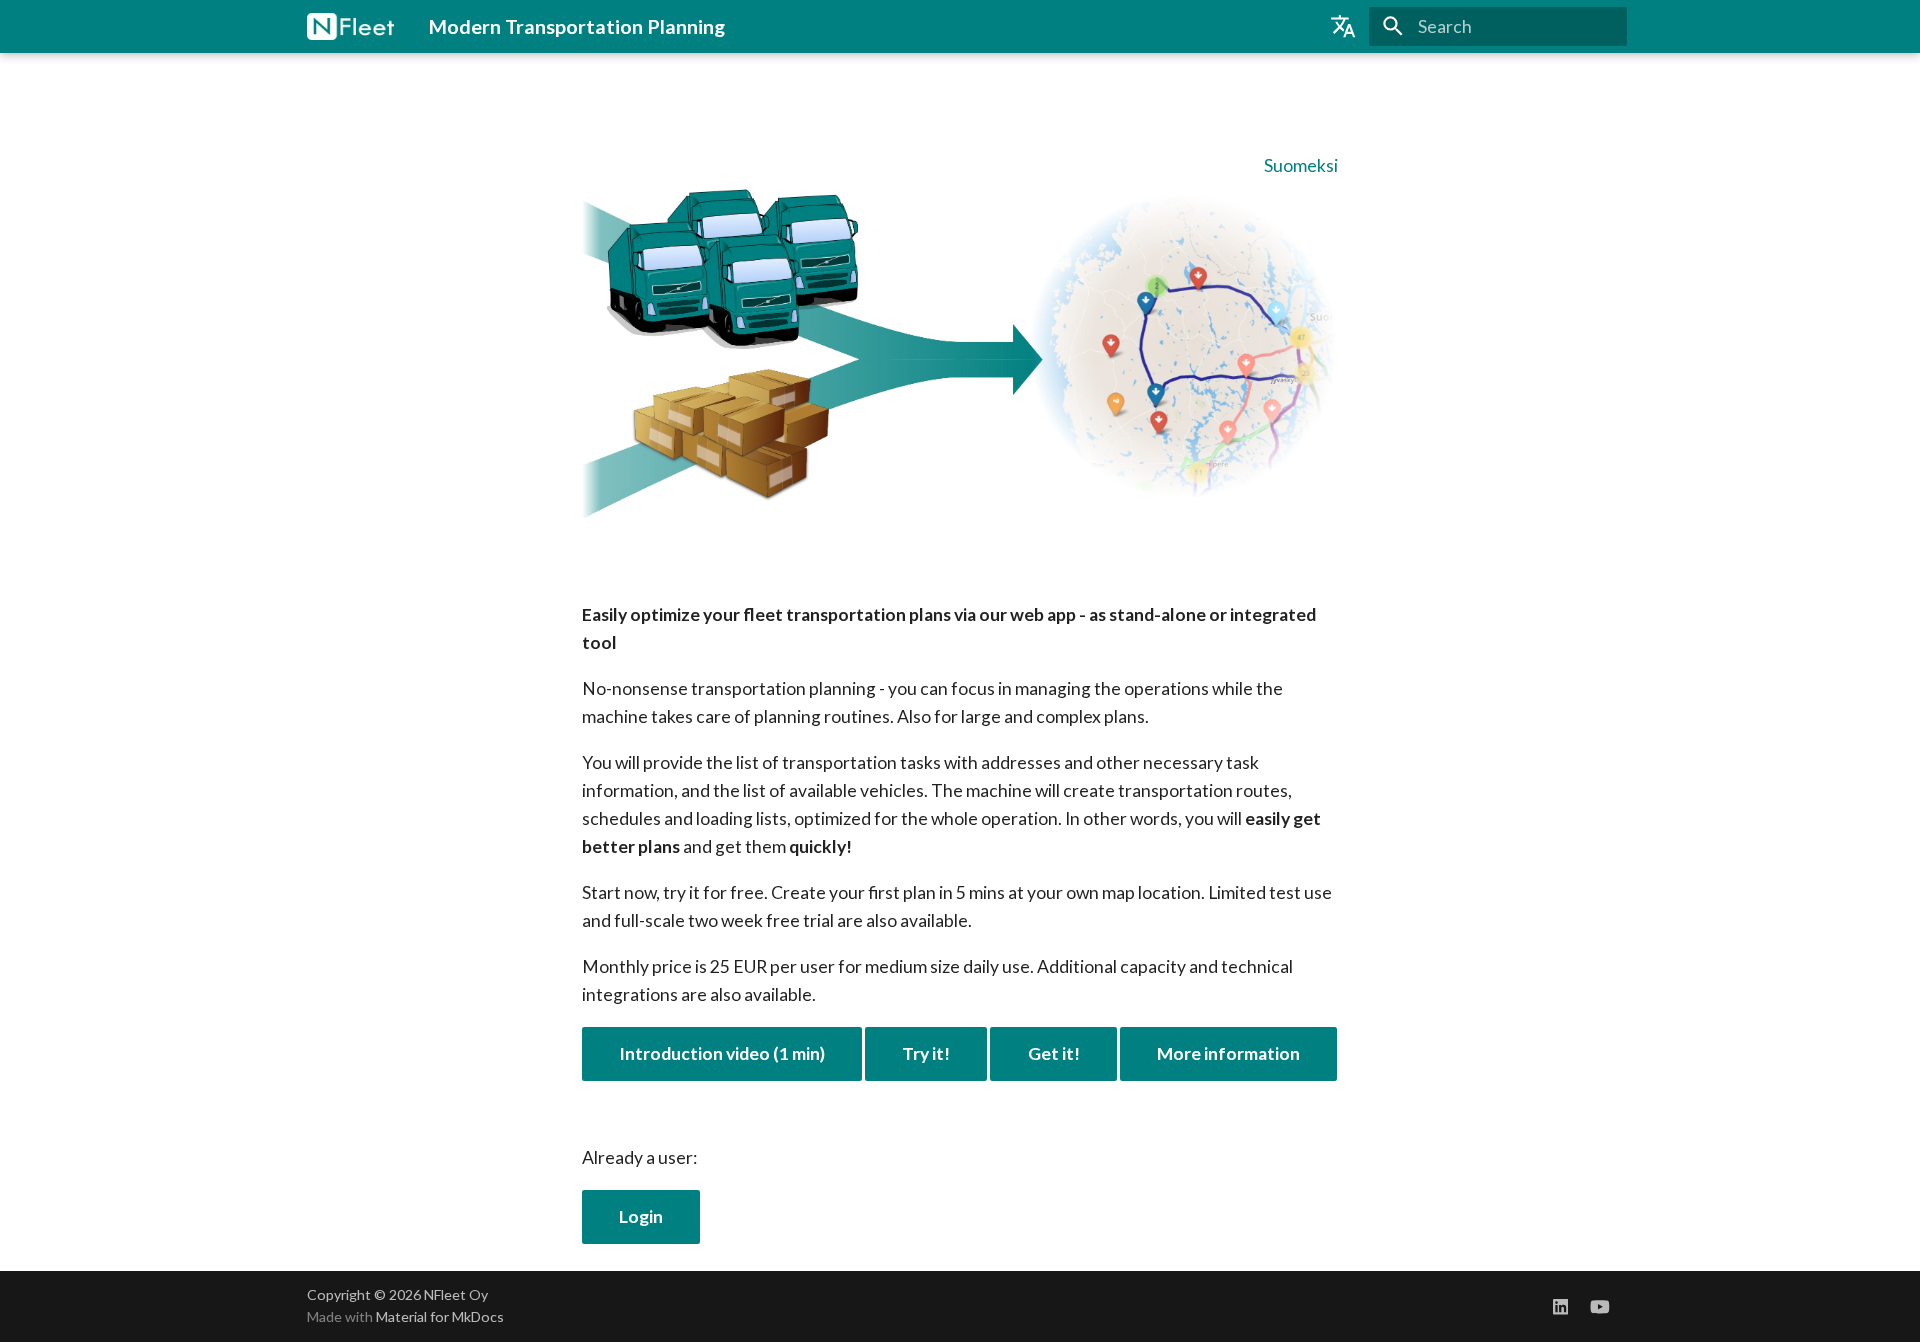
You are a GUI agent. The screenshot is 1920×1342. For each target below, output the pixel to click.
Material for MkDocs (440, 1316)
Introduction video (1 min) (722, 1053)
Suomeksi (1301, 165)
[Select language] (1343, 26)
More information (1228, 1053)
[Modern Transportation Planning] (350, 26)
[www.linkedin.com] (1560, 1305)
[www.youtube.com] (1600, 1305)
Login (641, 1216)
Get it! (1054, 1053)
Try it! (926, 1053)
